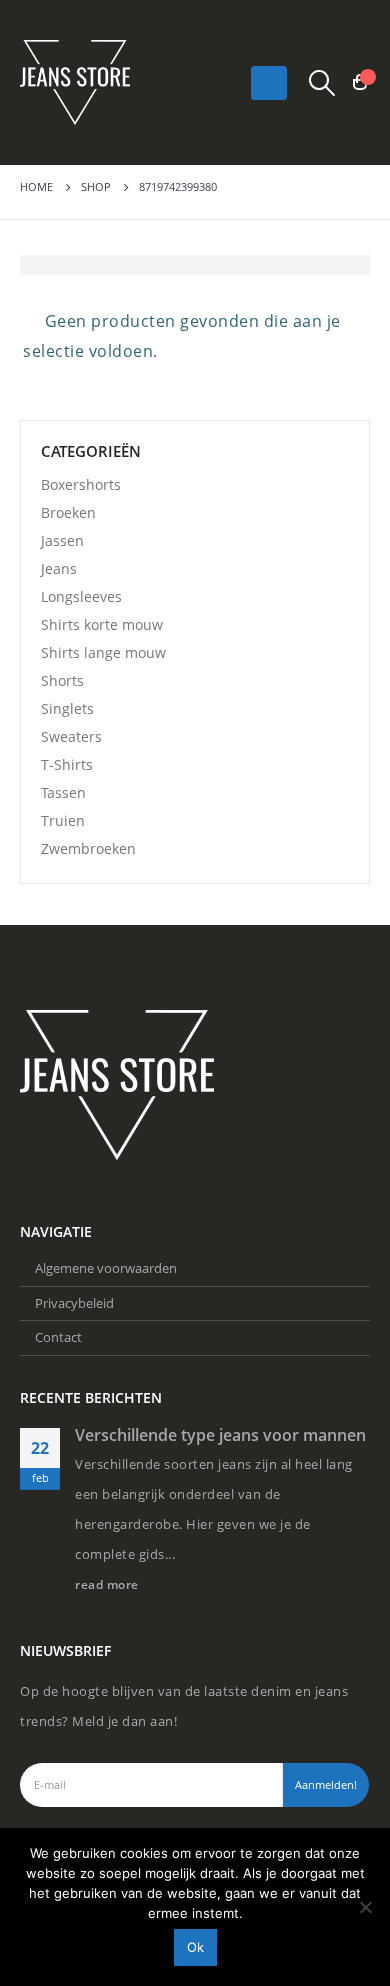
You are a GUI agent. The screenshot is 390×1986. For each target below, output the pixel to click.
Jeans (59, 568)
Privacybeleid (74, 1303)
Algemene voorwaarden (106, 1268)
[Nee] (365, 1907)
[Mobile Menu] (269, 83)
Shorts (62, 680)
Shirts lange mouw (103, 652)
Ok (195, 1947)
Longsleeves (81, 596)
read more (108, 1584)
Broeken (68, 512)
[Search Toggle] (322, 83)
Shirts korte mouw (102, 624)
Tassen (63, 792)
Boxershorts (81, 484)
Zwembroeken (88, 848)
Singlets (67, 708)
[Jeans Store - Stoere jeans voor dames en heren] (75, 82)
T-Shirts (67, 764)
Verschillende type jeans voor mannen (220, 1435)
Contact (58, 1337)
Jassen (62, 540)
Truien (63, 820)
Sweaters (71, 736)
